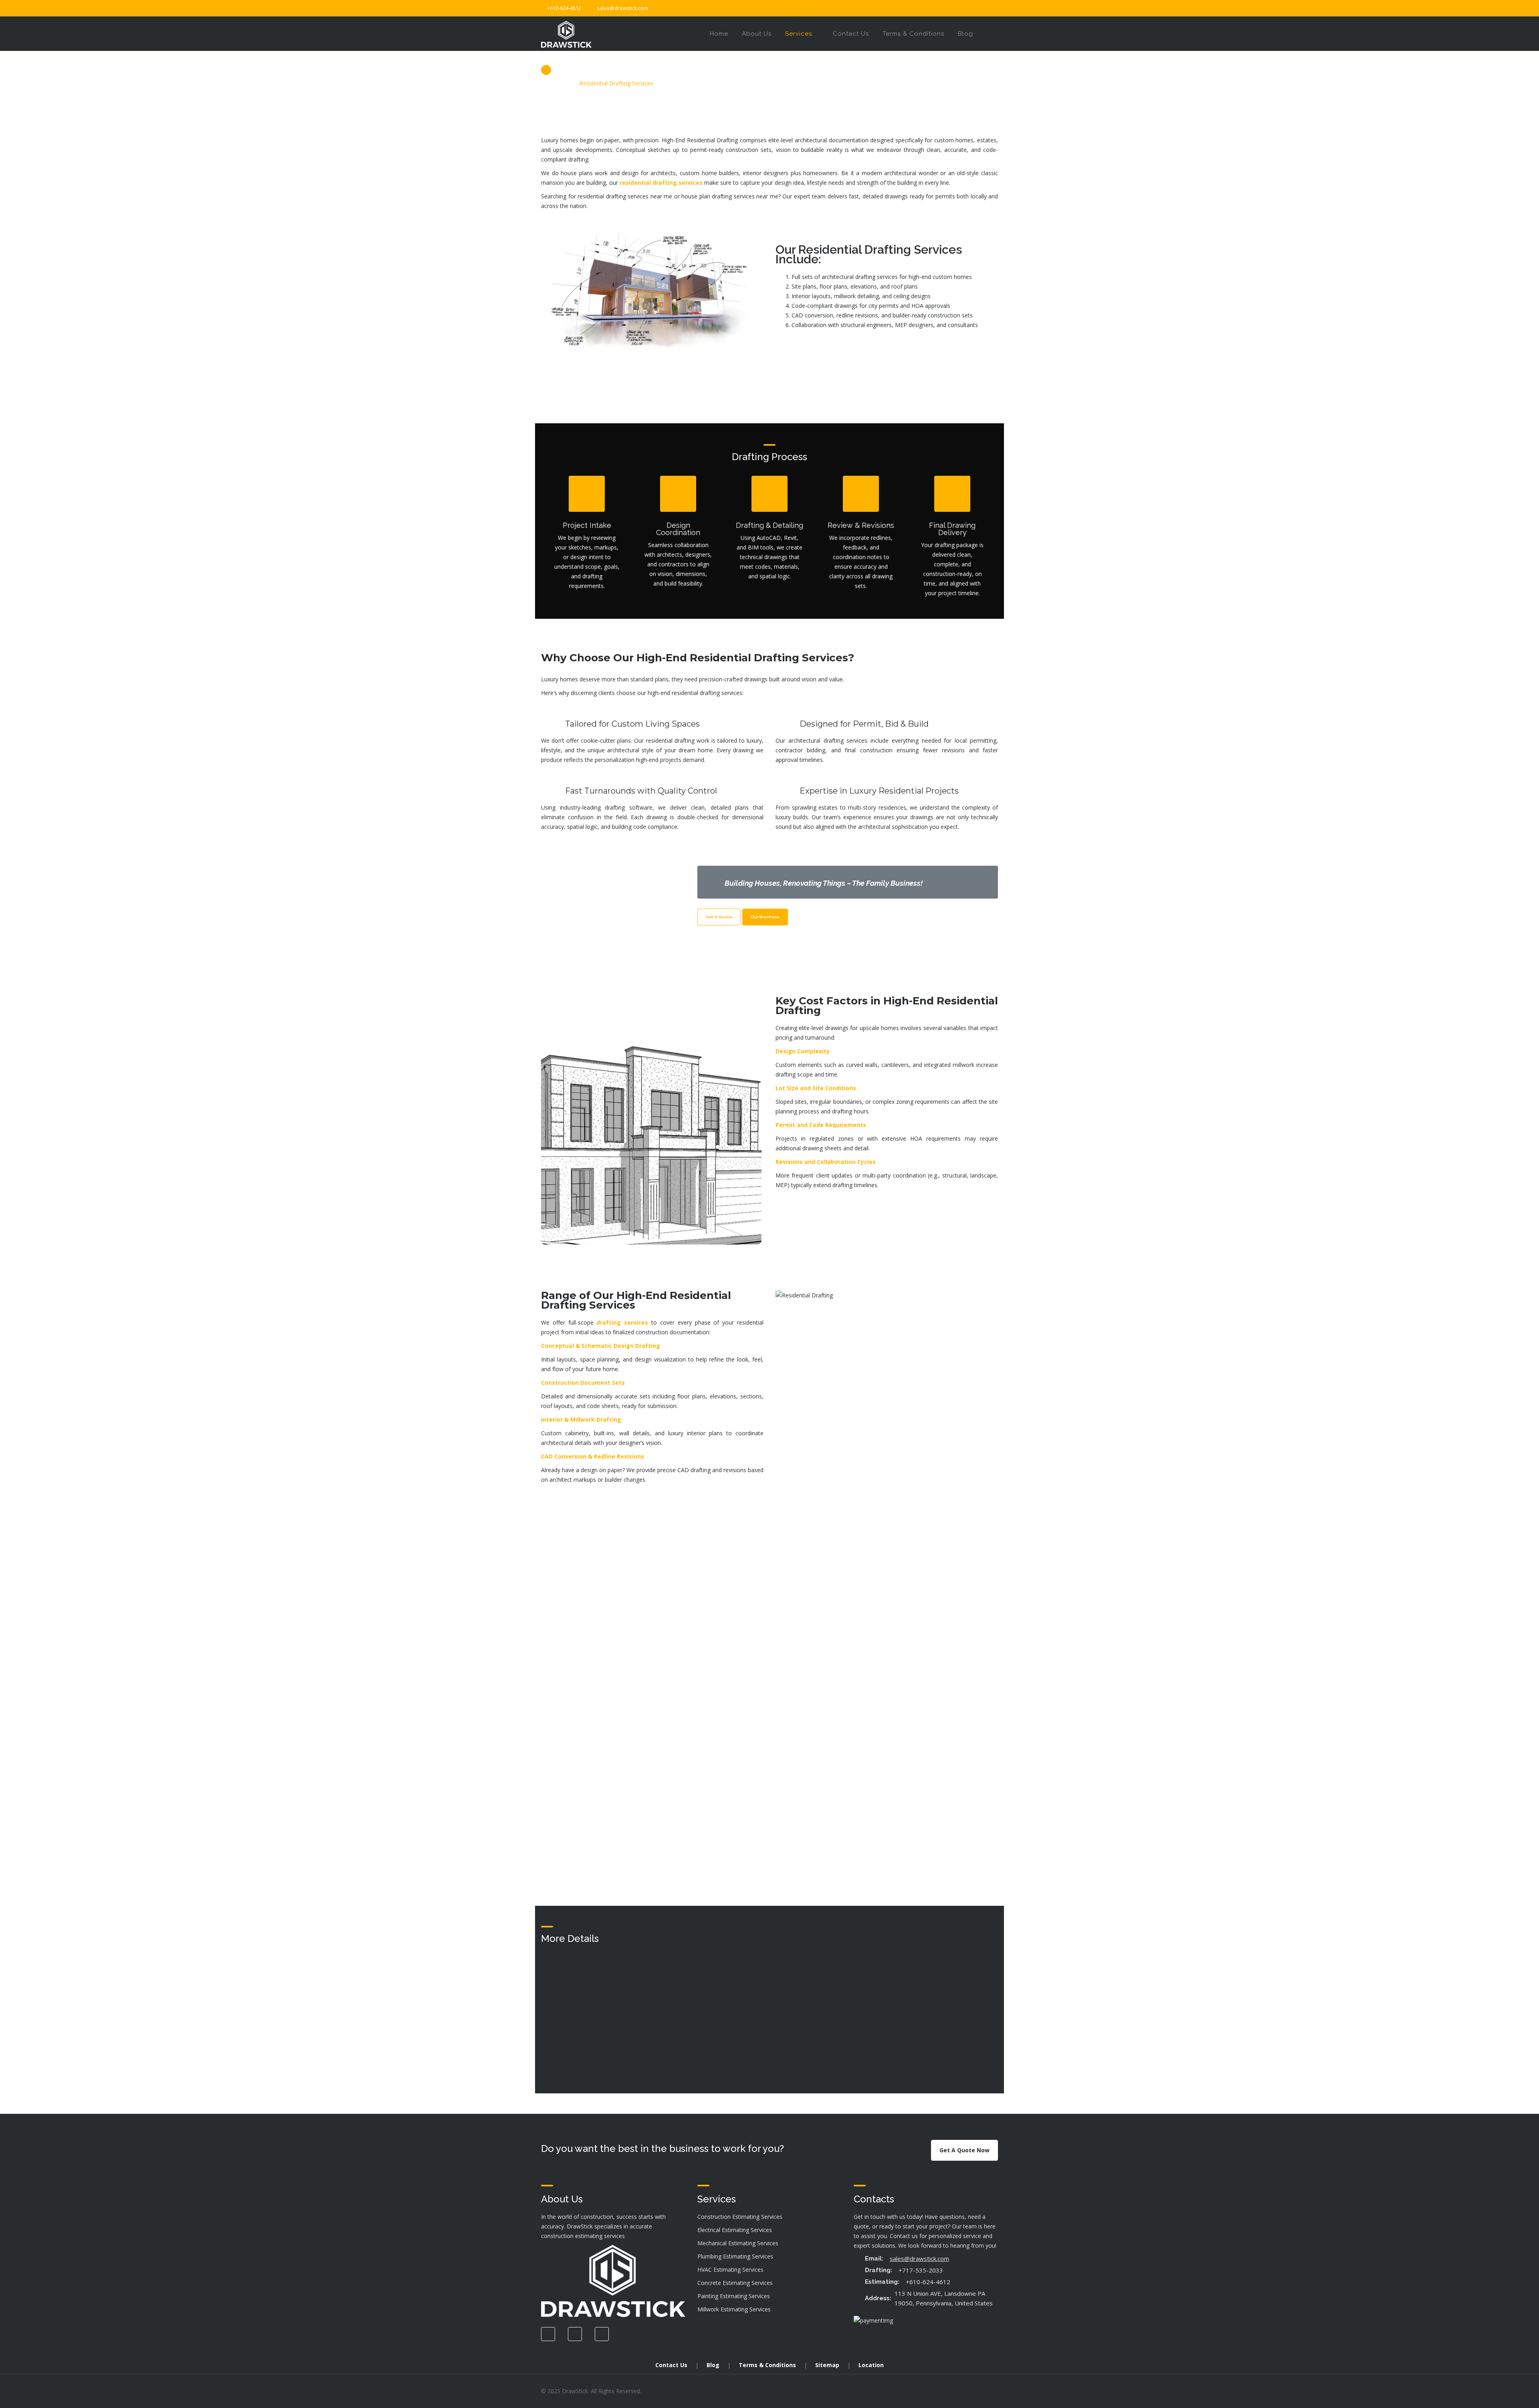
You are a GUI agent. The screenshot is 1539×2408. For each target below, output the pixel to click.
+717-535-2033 (921, 2270)
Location (871, 2365)
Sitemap (827, 2365)
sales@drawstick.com (622, 8)
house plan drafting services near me (730, 196)
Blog (713, 2365)
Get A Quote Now (964, 2150)
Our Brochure (765, 917)
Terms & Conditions (767, 2365)
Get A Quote (719, 917)
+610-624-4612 (928, 2282)
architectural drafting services (828, 740)
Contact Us (671, 2365)
